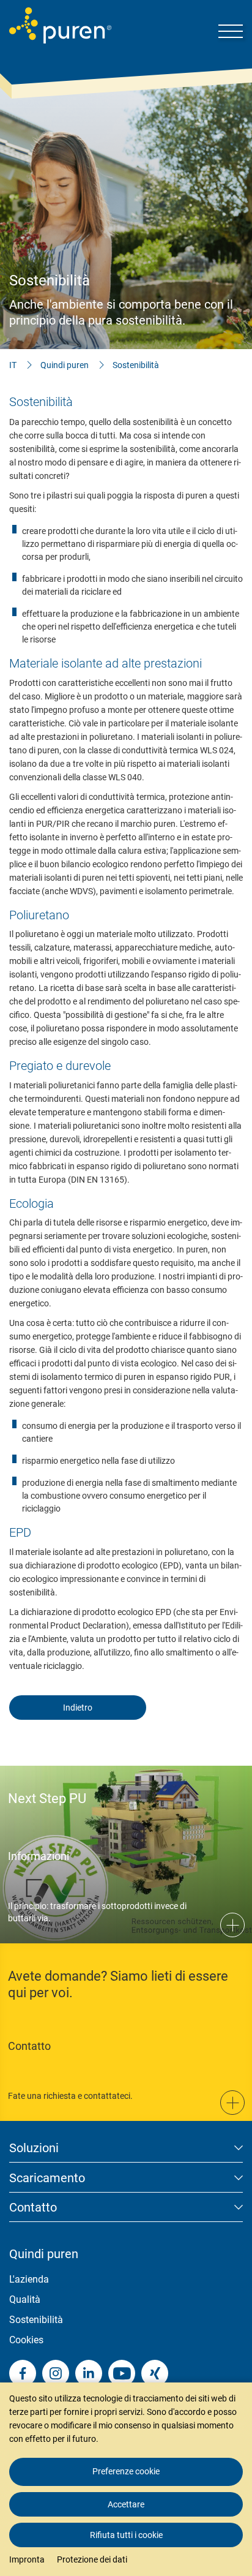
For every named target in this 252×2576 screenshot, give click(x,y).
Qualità (25, 2299)
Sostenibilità (136, 365)
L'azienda (29, 2279)
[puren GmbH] (60, 25)
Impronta (27, 2559)
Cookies (26, 2340)
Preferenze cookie (126, 2471)
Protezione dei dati (92, 2559)
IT (13, 365)
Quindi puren (65, 365)
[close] (234, 2357)
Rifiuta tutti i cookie (126, 2535)
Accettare (126, 2504)
